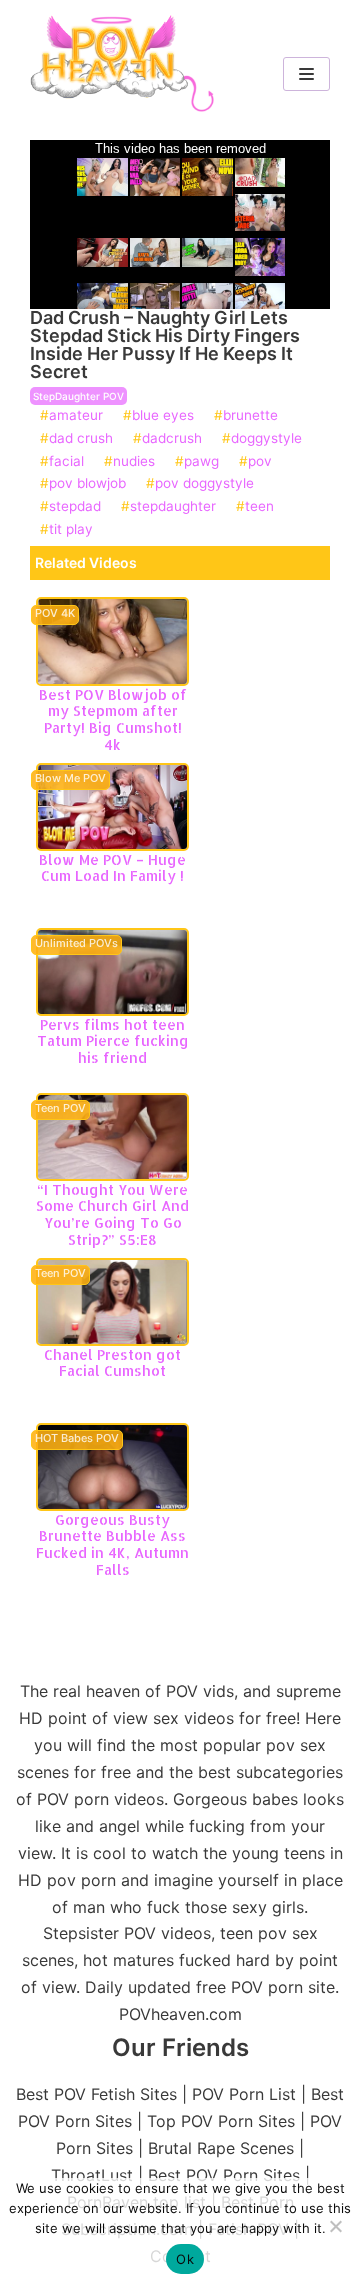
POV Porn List (244, 2094)
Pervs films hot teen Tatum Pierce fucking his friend (113, 1041)
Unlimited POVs (76, 944)
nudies (134, 462)
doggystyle (266, 439)
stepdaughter (173, 507)
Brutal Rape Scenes (221, 2148)
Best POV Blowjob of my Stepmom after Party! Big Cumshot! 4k (113, 719)
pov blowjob (87, 484)
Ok (185, 2259)
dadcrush (172, 439)
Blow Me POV (70, 779)
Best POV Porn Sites (224, 2175)
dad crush (81, 439)
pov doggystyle (204, 484)
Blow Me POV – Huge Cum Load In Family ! (112, 868)
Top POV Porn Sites (221, 2121)
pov (260, 462)
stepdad (75, 507)
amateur (76, 416)
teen (259, 507)
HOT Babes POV (77, 1439)
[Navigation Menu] (306, 74)
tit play (71, 530)
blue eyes (163, 416)
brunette (250, 416)
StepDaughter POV (78, 396)
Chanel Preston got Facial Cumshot (112, 1363)
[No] (335, 2226)
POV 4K (55, 614)
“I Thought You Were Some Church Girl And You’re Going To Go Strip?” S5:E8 (112, 1214)
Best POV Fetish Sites (96, 2094)
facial (66, 462)
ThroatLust (92, 2175)
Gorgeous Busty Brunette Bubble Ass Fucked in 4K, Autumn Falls (112, 1544)
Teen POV (60, 1109)
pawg (201, 462)
